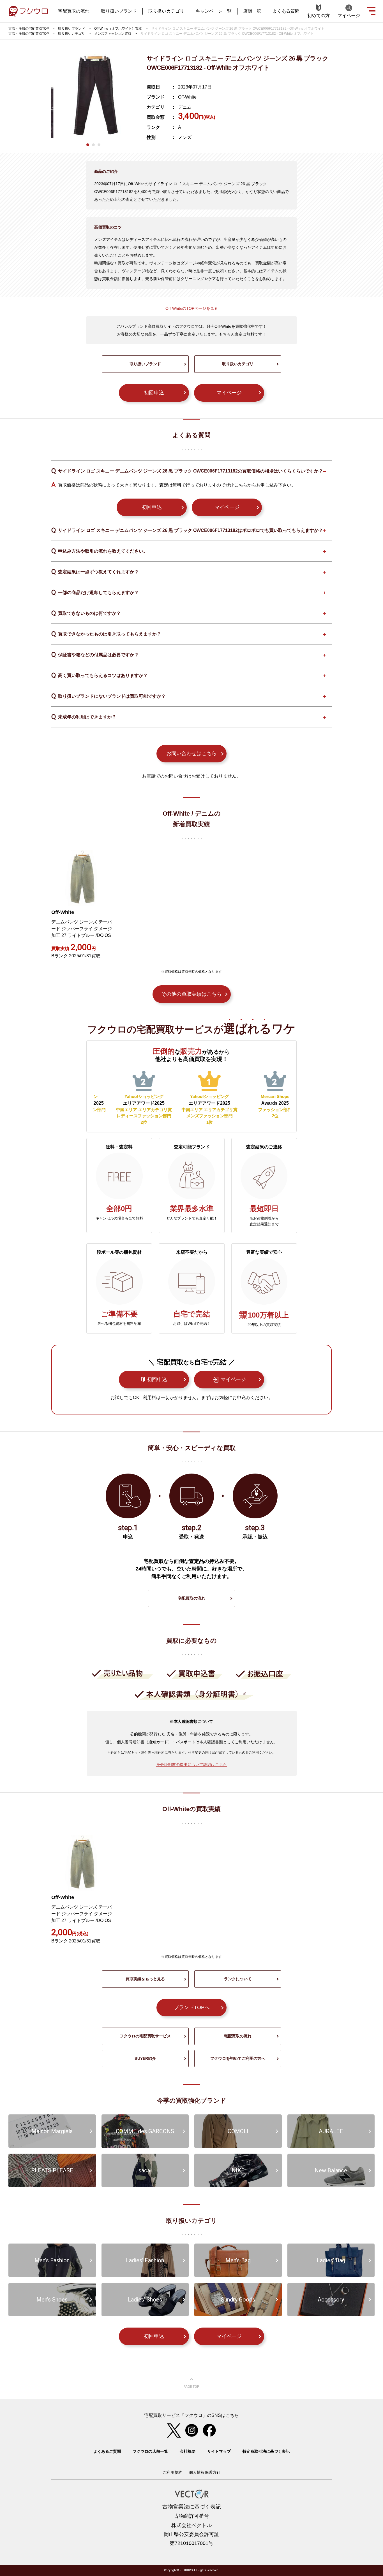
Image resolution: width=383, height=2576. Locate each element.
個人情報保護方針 (205, 2472)
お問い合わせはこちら (191, 753)
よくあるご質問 (107, 2451)
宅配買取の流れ (74, 11)
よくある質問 (286, 11)
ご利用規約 (172, 2472)
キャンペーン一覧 (214, 11)
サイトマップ (219, 2451)
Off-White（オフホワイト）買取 (118, 29)
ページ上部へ (191, 2383)
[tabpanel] (93, 96)
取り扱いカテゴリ (166, 11)
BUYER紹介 (145, 2058)
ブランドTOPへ (192, 2007)
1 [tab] (88, 145)
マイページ (229, 393)
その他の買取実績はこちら (191, 994)
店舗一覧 (252, 11)
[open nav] (371, 10)
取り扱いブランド (119, 11)
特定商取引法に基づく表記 (266, 2451)
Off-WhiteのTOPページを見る (192, 308)
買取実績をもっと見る (145, 1979)
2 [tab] (93, 145)
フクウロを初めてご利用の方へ (238, 2058)
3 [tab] (99, 145)
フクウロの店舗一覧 (150, 2451)
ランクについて (238, 1979)
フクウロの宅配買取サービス (145, 2036)
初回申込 (154, 393)
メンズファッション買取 (113, 34)
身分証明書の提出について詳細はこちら (191, 1765)
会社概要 (188, 2451)
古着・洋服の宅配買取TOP (29, 29)
